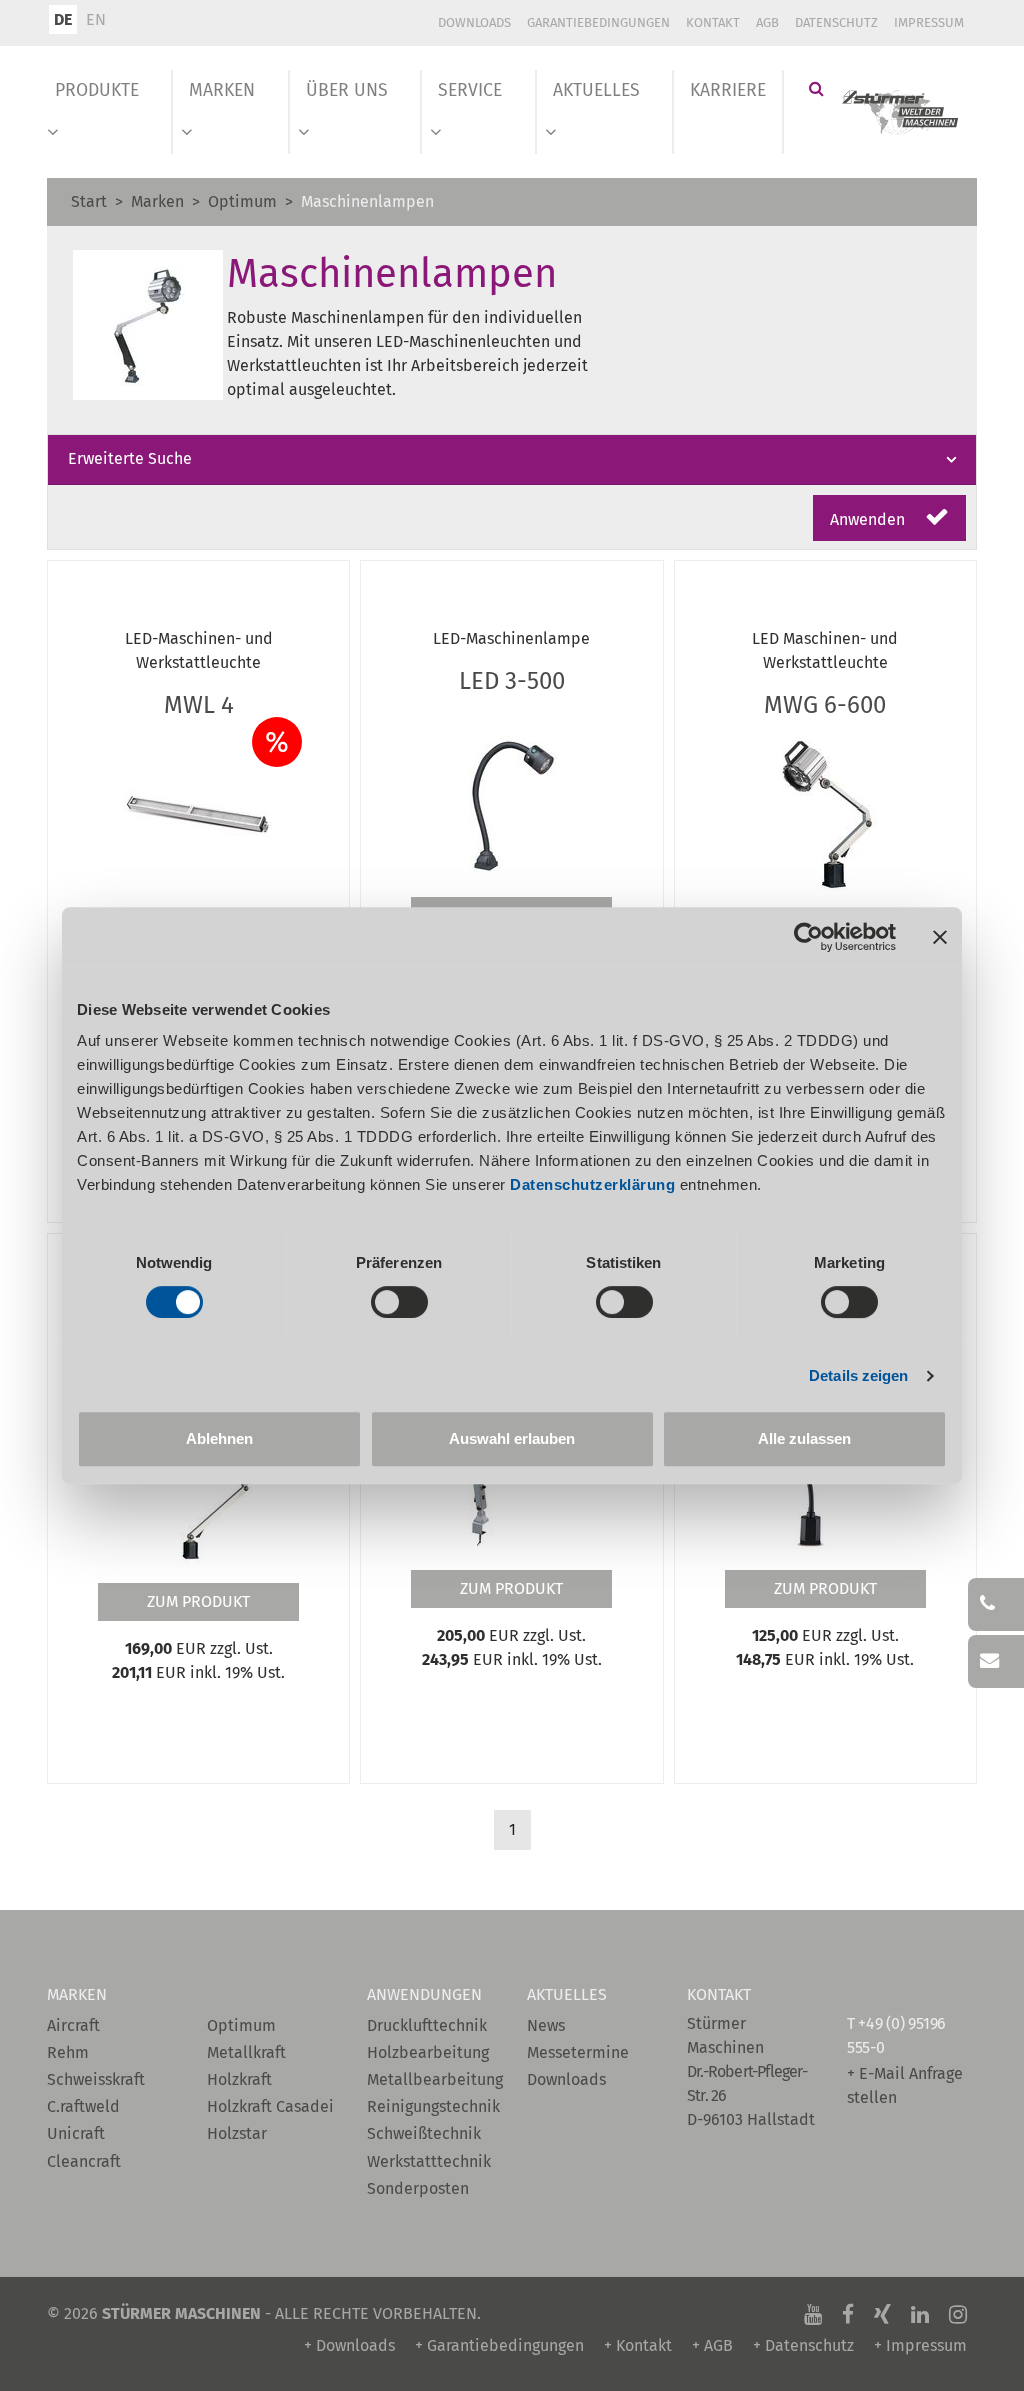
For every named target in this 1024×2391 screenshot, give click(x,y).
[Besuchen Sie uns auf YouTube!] (813, 2313)
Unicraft (76, 2133)
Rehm (68, 2052)
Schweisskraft (96, 2079)
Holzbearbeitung (428, 2052)
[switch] (399, 1302)
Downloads (474, 22)
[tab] (512, 460)
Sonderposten (418, 2188)
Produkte (97, 90)
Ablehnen (219, 1438)
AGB (767, 22)
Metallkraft (246, 2052)
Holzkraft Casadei (270, 2106)
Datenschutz (836, 22)
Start (89, 201)
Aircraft (73, 2025)
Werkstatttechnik (429, 2161)
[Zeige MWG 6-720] (199, 1485)
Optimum (242, 201)
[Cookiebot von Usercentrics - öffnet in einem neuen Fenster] (808, 937)
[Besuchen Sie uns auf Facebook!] (848, 2313)
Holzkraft (239, 2079)
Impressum (929, 22)
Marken (222, 90)
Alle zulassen (804, 1438)
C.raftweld (83, 2106)
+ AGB (712, 2345)
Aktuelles (596, 90)
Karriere (728, 90)
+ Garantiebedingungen (499, 2345)
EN (96, 19)
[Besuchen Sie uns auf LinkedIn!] (920, 2313)
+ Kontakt (638, 2345)
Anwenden (869, 519)
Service (470, 90)
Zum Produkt (198, 1601)
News (546, 2025)
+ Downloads (349, 2345)
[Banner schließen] (940, 937)
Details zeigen (858, 1375)
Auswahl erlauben (512, 1438)
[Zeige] (199, 813)
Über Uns (347, 90)
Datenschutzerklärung (592, 1184)
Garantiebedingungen (598, 22)
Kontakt (713, 22)
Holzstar (237, 2133)
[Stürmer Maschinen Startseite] (901, 112)
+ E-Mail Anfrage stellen (905, 2085)
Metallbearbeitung (432, 2079)
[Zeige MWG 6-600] (825, 813)
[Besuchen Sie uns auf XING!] (882, 2313)
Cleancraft (84, 2161)
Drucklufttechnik (427, 2025)
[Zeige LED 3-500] (512, 800)
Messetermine (578, 2052)
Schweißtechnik (424, 2133)
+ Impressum (920, 2345)
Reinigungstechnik (432, 2106)
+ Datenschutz (803, 2345)
